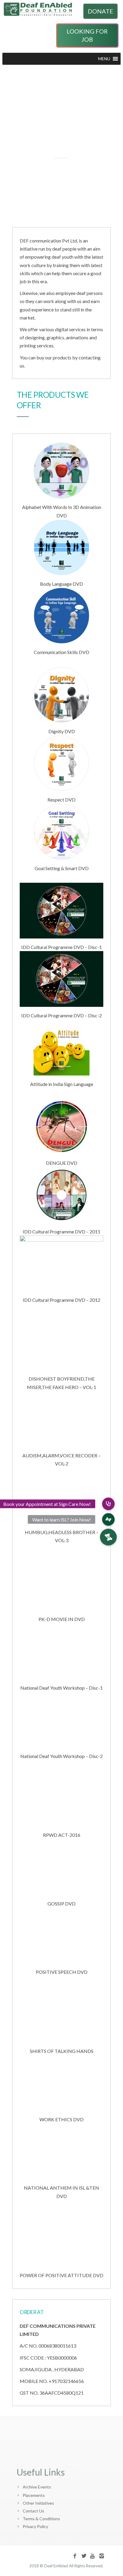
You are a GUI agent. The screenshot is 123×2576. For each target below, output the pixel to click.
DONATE (100, 11)
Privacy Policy (35, 2526)
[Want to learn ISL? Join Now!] (108, 1519)
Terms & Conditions (41, 2519)
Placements (34, 2495)
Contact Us (33, 2511)
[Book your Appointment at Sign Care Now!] (108, 1504)
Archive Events (37, 2487)
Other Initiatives (38, 2503)
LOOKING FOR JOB (87, 35)
